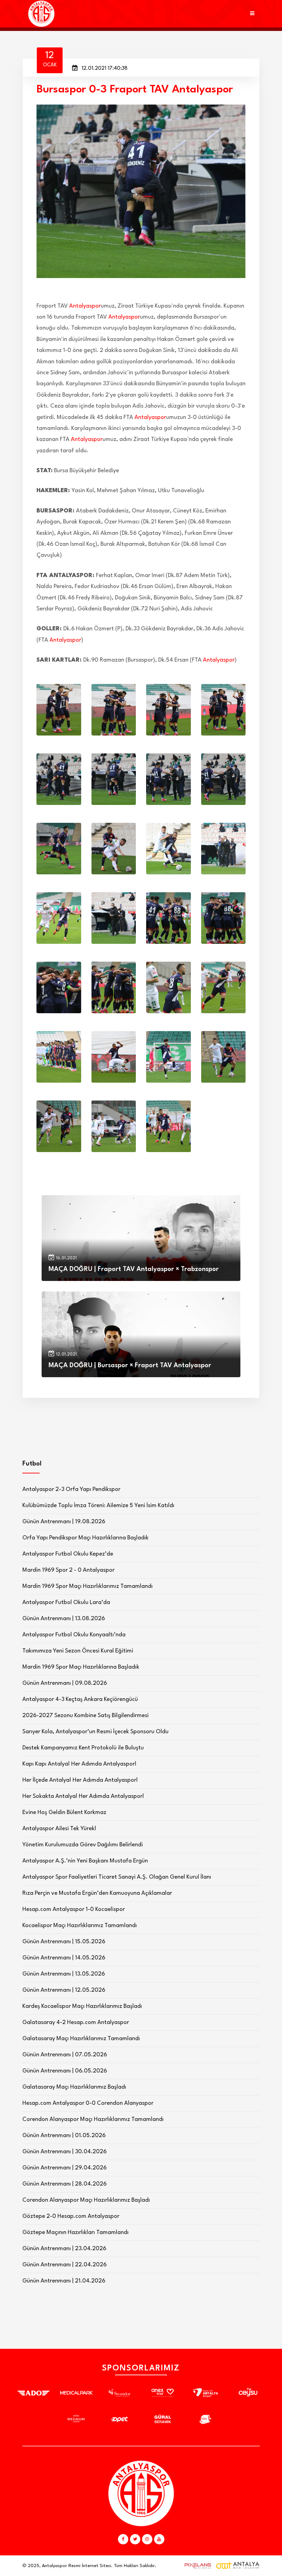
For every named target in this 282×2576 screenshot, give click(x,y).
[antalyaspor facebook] (123, 2539)
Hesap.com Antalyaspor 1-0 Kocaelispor (74, 1909)
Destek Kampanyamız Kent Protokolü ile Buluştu (83, 1748)
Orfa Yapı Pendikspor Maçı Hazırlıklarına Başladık (85, 1538)
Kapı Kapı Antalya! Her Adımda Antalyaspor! (79, 1764)
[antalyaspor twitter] (135, 2539)
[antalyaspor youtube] (159, 2539)
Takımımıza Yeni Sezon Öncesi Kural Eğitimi (78, 1651)
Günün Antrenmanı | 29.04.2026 (64, 2168)
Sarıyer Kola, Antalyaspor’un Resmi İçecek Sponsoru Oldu (95, 1732)
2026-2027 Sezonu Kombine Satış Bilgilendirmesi (85, 1716)
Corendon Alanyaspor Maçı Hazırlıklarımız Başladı (86, 2200)
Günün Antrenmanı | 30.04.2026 (64, 2152)
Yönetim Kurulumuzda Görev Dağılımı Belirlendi (83, 1845)
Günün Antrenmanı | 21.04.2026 (64, 2281)
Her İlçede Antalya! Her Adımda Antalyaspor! (80, 1780)
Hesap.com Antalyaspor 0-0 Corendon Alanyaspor (88, 2103)
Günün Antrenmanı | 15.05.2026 (64, 1942)
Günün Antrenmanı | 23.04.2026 (64, 2249)
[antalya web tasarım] (196, 2566)
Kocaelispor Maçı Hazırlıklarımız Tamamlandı (80, 1926)
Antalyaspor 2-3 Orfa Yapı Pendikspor (71, 1489)
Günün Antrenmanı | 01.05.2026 (64, 2136)
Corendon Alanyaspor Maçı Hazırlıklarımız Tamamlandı (93, 2119)
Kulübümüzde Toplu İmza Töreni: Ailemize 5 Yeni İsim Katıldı (98, 1506)
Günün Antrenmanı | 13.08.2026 (64, 1619)
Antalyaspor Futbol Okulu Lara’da (66, 1602)
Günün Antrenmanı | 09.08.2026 (65, 1683)
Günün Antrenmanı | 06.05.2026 (65, 2071)
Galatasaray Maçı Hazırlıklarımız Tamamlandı (81, 2039)
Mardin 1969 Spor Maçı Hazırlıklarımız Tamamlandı (88, 1586)
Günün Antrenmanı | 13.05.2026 (64, 1974)
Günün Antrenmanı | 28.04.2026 (64, 2184)
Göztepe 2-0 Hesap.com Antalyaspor (71, 2216)
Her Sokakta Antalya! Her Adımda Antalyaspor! (83, 1796)
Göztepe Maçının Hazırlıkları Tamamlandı (75, 2232)
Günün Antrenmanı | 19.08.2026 (64, 1522)
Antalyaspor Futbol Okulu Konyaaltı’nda (74, 1635)
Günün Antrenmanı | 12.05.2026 (64, 1990)
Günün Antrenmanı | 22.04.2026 (64, 2265)
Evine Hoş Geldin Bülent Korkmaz (64, 1812)
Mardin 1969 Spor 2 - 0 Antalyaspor (68, 1570)
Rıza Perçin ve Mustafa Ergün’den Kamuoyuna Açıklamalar (97, 1893)
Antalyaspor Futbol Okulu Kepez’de (68, 1554)
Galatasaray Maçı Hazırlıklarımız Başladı (74, 2087)
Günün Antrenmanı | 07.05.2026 (65, 2055)
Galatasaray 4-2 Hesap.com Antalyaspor (76, 2022)
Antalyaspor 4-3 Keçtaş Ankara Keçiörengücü (80, 1699)
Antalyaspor (85, 306)
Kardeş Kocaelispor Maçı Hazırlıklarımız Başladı (82, 2006)
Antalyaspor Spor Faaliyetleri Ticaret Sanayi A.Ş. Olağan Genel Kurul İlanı (117, 1877)
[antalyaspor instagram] (147, 2539)
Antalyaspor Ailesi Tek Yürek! (59, 1829)
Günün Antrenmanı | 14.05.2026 (64, 1958)
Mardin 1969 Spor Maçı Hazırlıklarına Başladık (81, 1667)
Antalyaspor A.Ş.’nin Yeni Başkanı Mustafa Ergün (85, 1861)
